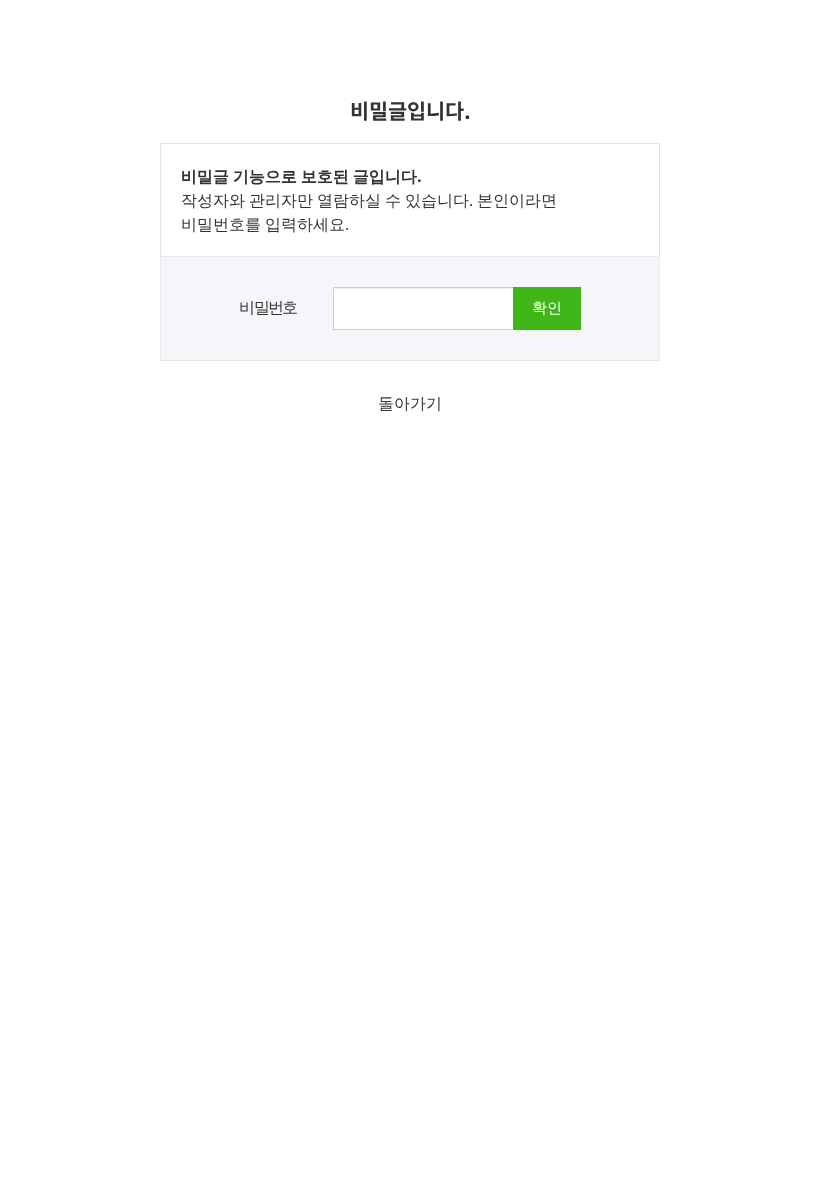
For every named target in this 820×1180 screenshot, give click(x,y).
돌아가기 (410, 403)
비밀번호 (268, 307)
